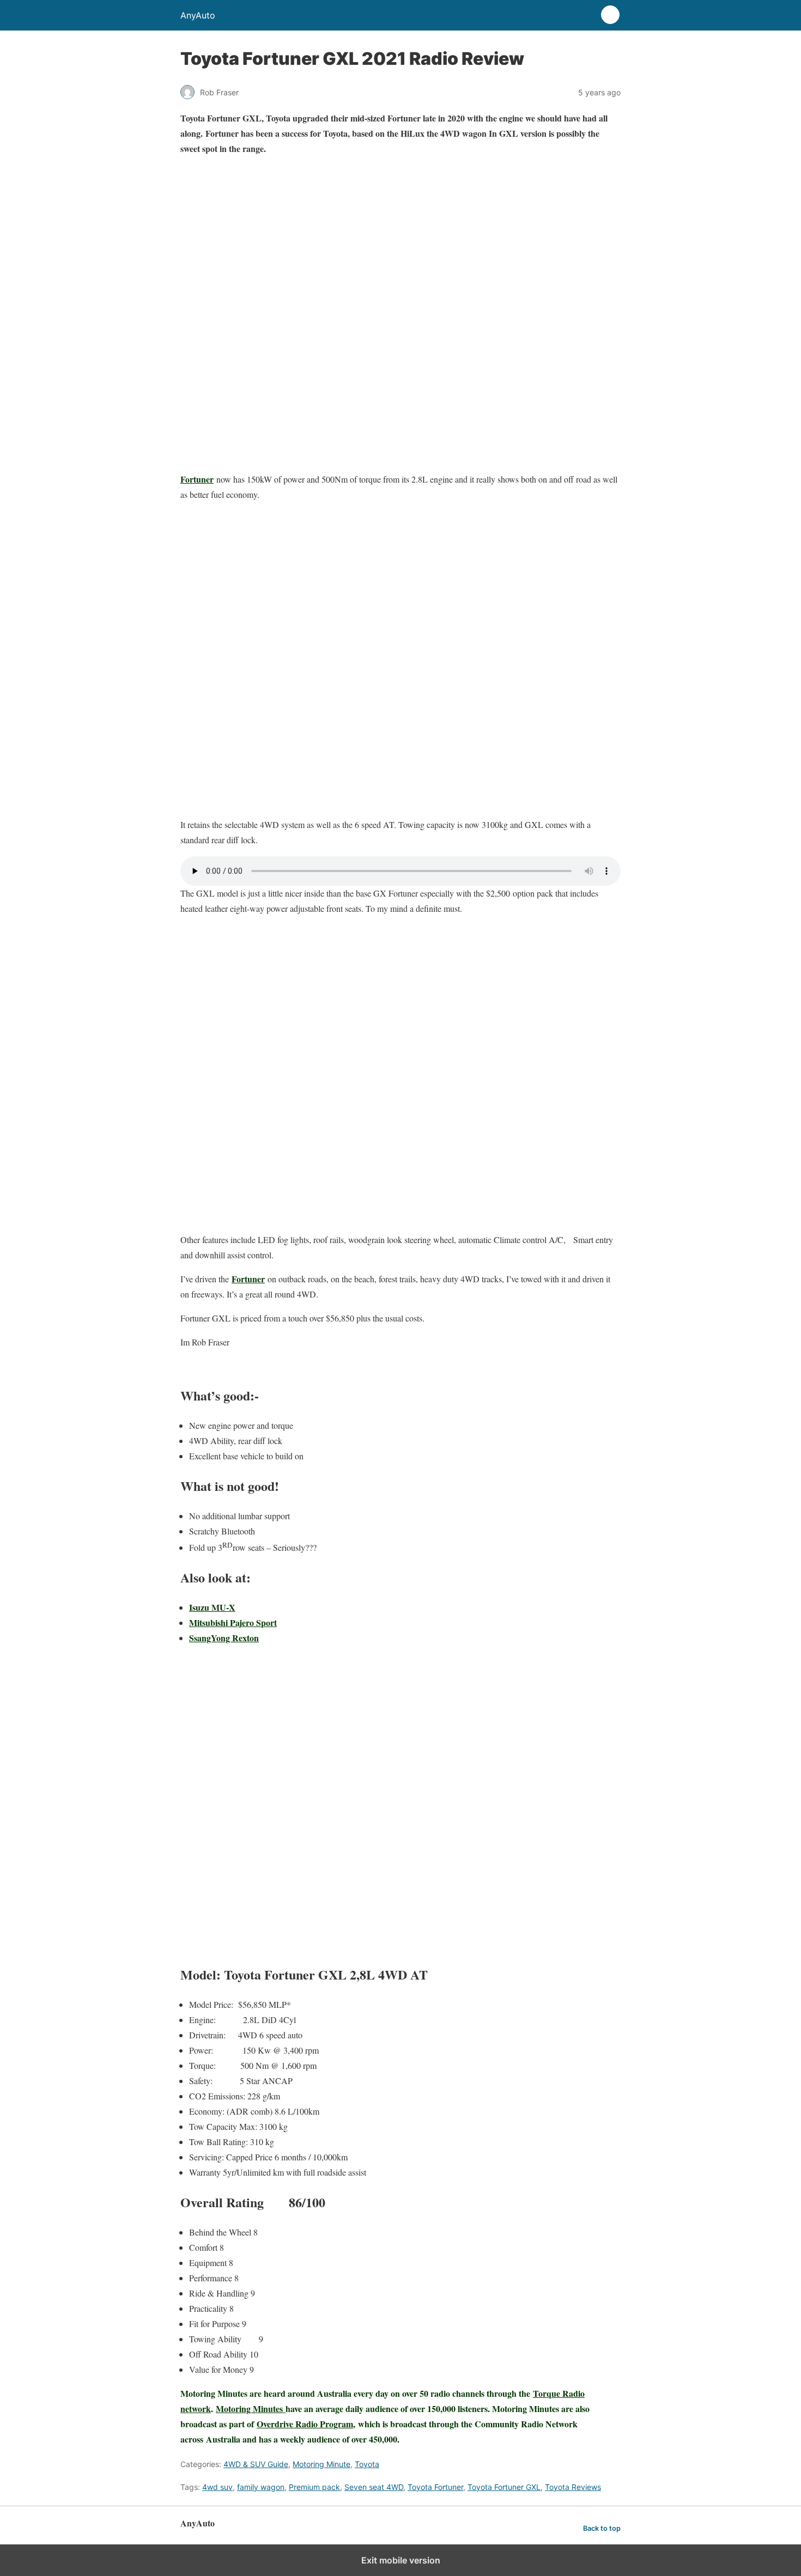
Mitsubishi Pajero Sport (233, 1622)
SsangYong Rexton (224, 1638)
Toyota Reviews (573, 2487)
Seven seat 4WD (374, 2487)
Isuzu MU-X (212, 1607)
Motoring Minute (321, 2464)
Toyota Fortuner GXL (504, 2487)
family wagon (261, 2487)
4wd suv (217, 2487)
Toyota (367, 2464)
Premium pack (314, 2487)
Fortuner (197, 479)
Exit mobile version (401, 2560)
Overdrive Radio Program (305, 2424)
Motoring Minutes (251, 2408)
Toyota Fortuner (435, 2487)
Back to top (602, 2528)
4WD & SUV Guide (256, 2464)
